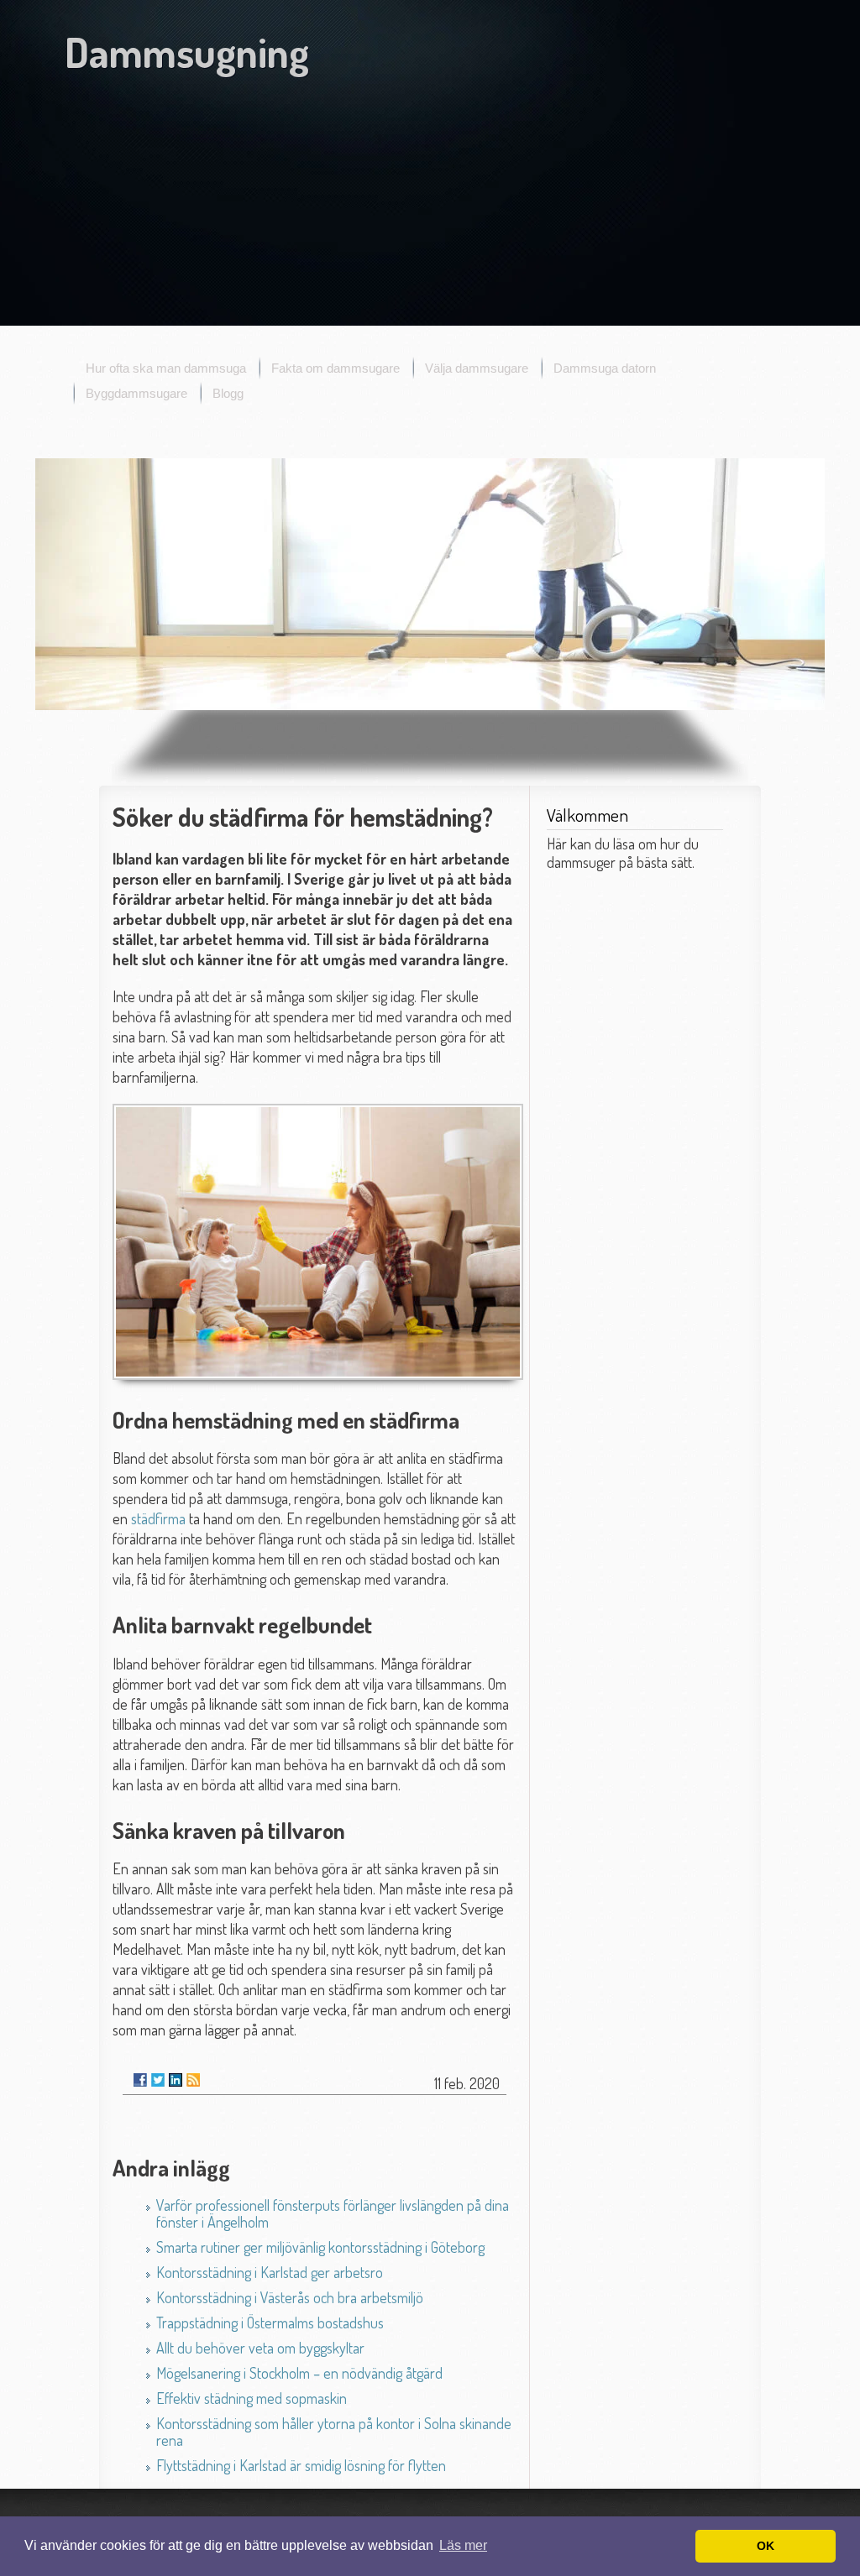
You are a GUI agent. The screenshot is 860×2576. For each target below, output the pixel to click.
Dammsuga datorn (605, 368)
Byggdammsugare (136, 393)
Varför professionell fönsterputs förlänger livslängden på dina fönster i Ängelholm (333, 2213)
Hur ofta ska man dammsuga (166, 368)
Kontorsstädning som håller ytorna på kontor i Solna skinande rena (334, 2432)
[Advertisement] (430, 204)
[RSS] (193, 2080)
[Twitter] (158, 2080)
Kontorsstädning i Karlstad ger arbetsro (270, 2272)
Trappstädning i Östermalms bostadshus (270, 2323)
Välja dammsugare (477, 368)
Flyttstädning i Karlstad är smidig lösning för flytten (301, 2465)
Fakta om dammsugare (336, 368)
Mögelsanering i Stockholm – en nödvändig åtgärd (299, 2373)
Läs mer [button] (463, 2545)
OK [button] (766, 2546)
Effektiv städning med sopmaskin (252, 2398)
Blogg (228, 393)
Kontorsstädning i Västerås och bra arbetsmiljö (290, 2297)
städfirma (158, 1518)
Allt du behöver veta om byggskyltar (260, 2348)
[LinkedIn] (176, 2080)
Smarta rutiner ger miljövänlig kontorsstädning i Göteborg (320, 2247)
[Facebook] (140, 2080)
